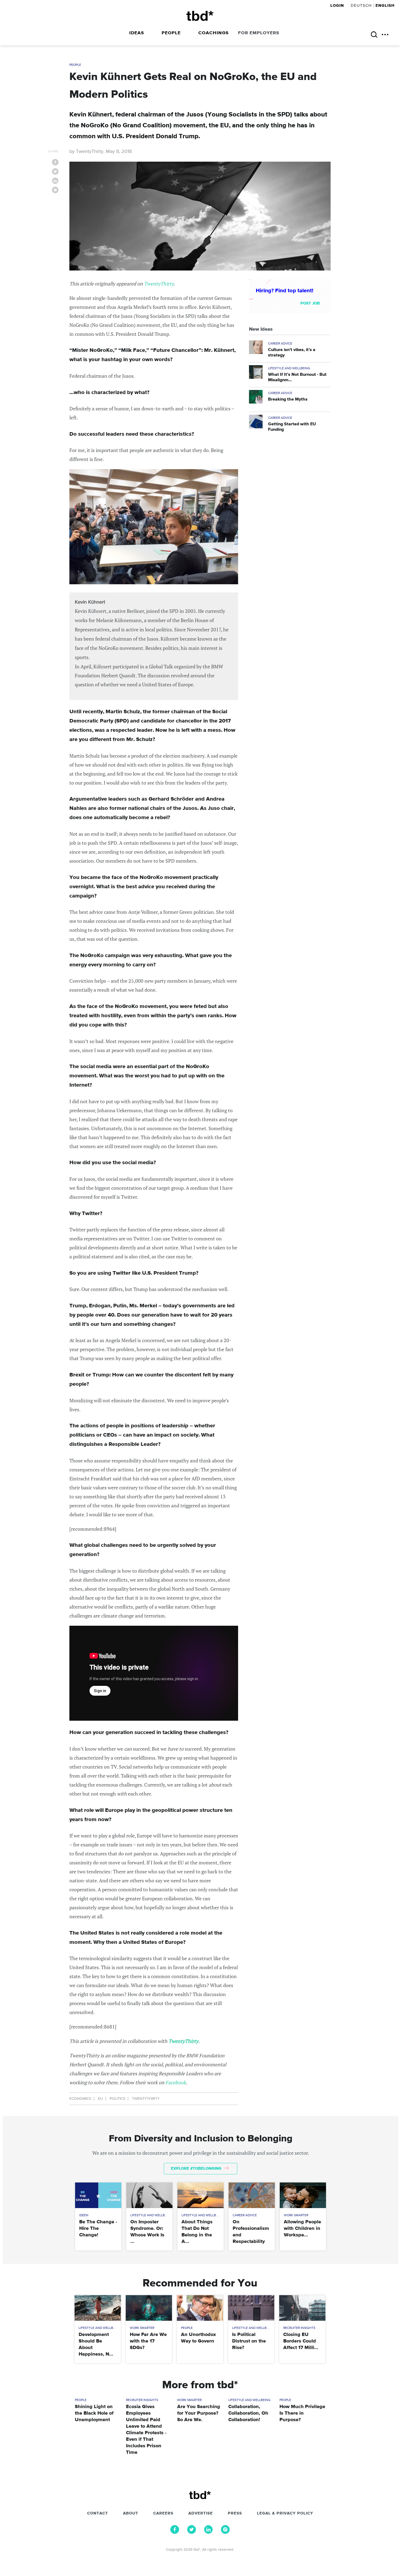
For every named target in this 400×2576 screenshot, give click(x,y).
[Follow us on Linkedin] (208, 2532)
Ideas (137, 33)
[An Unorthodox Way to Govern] (200, 2308)
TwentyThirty (159, 284)
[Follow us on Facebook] (175, 2532)
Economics (80, 2099)
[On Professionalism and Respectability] (252, 2195)
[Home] (200, 16)
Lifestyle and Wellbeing (289, 368)
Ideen (84, 2215)
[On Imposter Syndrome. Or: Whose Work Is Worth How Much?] (149, 2195)
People (171, 33)
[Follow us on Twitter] (192, 2532)
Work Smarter (296, 2215)
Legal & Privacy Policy (285, 2513)
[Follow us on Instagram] (225, 2532)
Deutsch (361, 6)
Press (235, 2513)
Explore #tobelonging (197, 2168)
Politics (117, 2099)
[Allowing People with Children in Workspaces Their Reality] (303, 2195)
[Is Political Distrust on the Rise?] (251, 2308)
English (385, 6)
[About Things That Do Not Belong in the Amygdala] (200, 2195)
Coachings (213, 33)
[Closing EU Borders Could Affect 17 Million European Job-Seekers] (302, 2308)
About (131, 2513)
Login (338, 6)
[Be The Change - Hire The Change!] (98, 2195)
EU (100, 2099)
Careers (163, 2513)
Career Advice (280, 344)
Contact (98, 2513)
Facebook (176, 2082)
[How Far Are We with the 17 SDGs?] (149, 2308)
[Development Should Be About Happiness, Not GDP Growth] (98, 2308)
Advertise (201, 2513)
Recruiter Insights (299, 2328)
